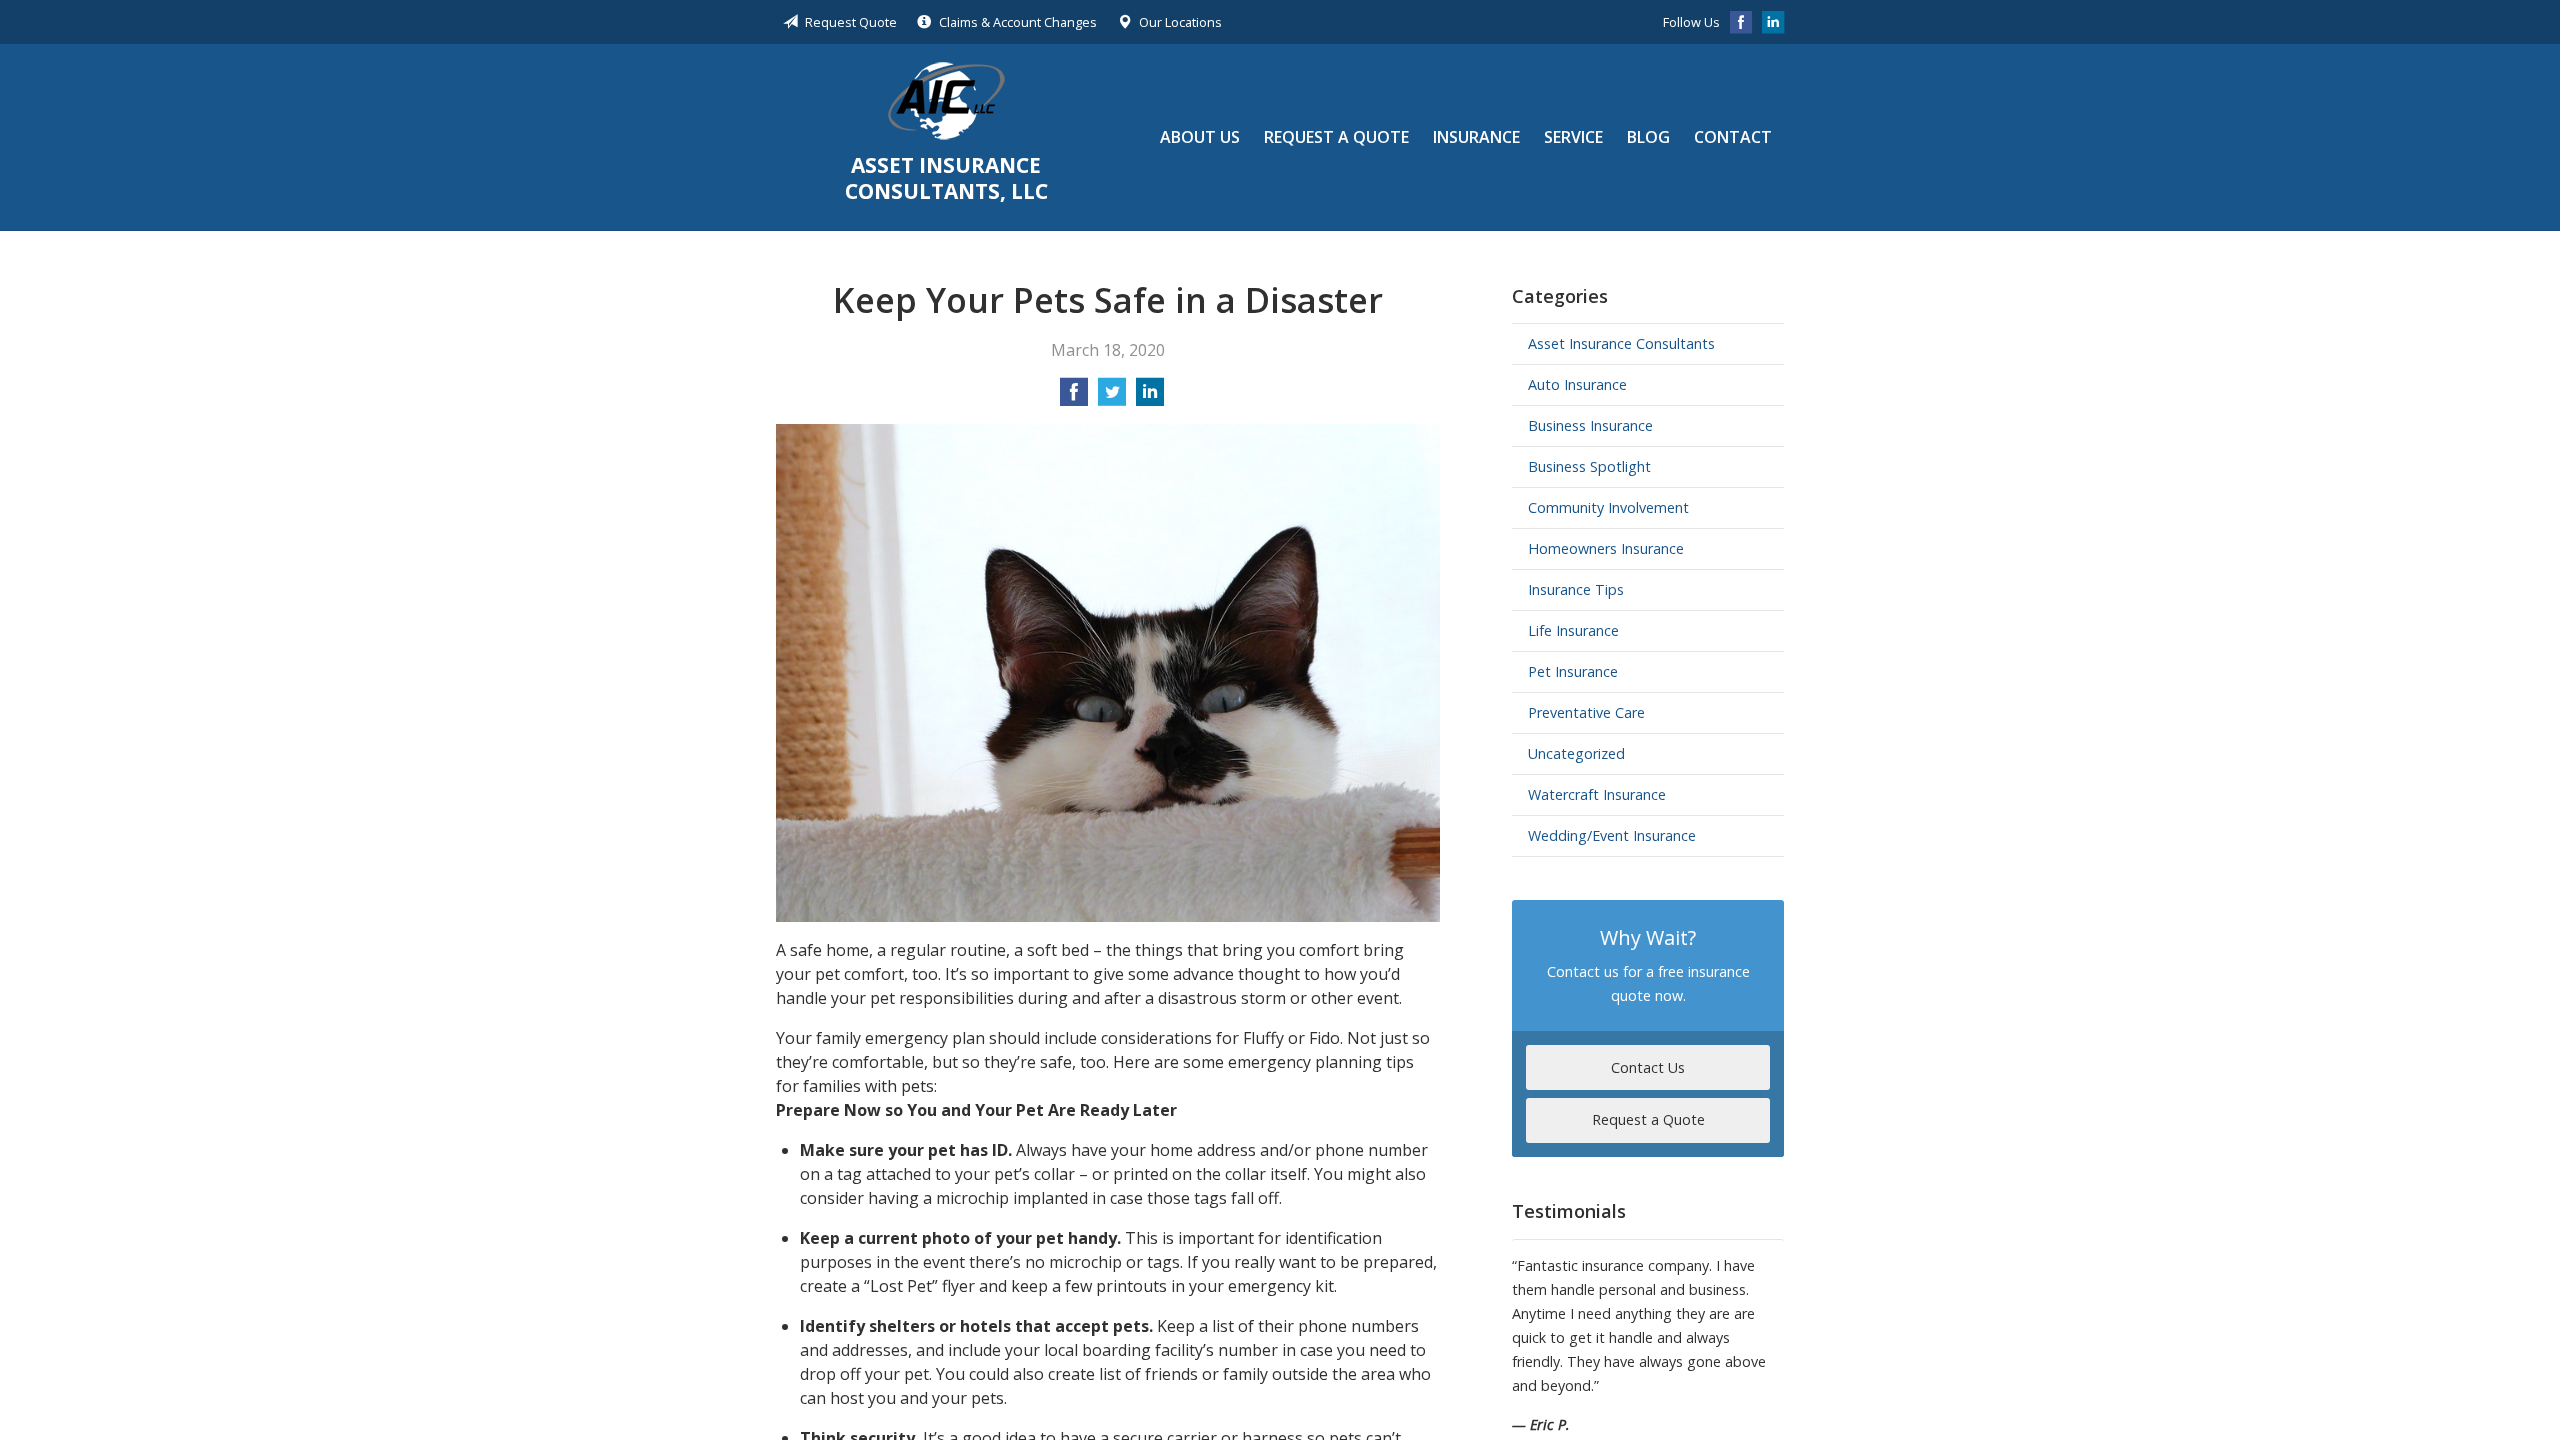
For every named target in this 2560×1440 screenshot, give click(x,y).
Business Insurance (1590, 425)
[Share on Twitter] (1112, 398)
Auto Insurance (1577, 384)
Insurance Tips (1576, 589)
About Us (1200, 137)
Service (1573, 137)
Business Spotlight (1589, 466)
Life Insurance (1573, 630)
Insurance (1476, 137)
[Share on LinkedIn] (1150, 398)
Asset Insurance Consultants (1621, 343)
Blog (1648, 137)
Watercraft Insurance (1597, 794)
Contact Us (1648, 1067)
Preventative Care (1586, 712)
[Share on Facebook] (1074, 398)
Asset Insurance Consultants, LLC (946, 101)
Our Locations (1180, 22)
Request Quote (851, 22)
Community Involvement (1608, 507)
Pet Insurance (1573, 671)
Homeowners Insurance (1606, 548)
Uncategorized (1576, 753)
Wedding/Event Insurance (1612, 835)
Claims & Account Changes (1018, 22)
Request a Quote (1336, 137)
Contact (1733, 137)
